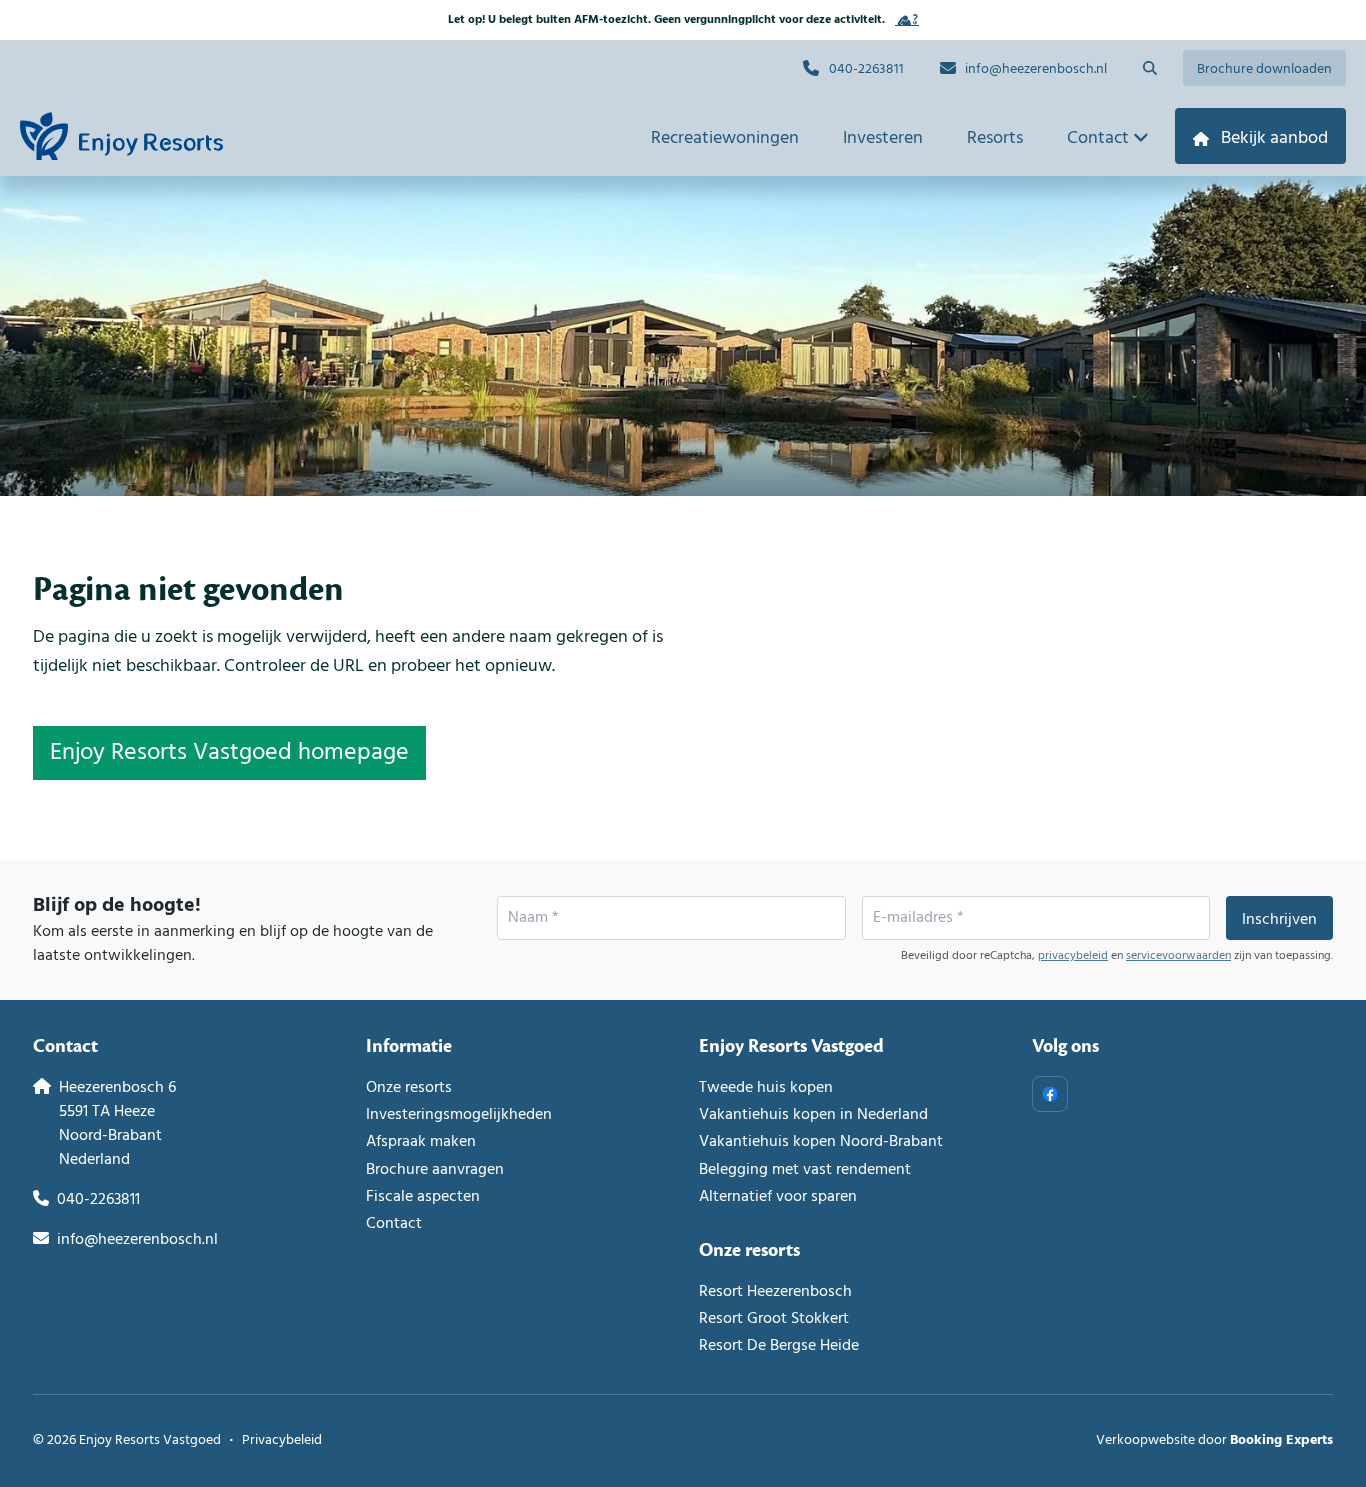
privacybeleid (1073, 956)
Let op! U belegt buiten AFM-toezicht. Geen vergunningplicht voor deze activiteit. (666, 20)
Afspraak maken (421, 1142)
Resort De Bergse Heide (779, 1346)
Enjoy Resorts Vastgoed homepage (229, 753)
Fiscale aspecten (423, 1197)
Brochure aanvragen (435, 1170)
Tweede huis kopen (766, 1088)
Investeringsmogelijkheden (459, 1115)
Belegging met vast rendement (805, 1170)
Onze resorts (409, 1088)
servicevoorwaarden (1178, 956)
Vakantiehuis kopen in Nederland (813, 1115)
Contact (394, 1224)
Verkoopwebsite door (1214, 1440)
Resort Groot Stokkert (774, 1319)
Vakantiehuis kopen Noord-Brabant (821, 1142)
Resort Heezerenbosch (775, 1292)
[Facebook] (1050, 1094)
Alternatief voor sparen (778, 1197)
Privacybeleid (282, 1440)
